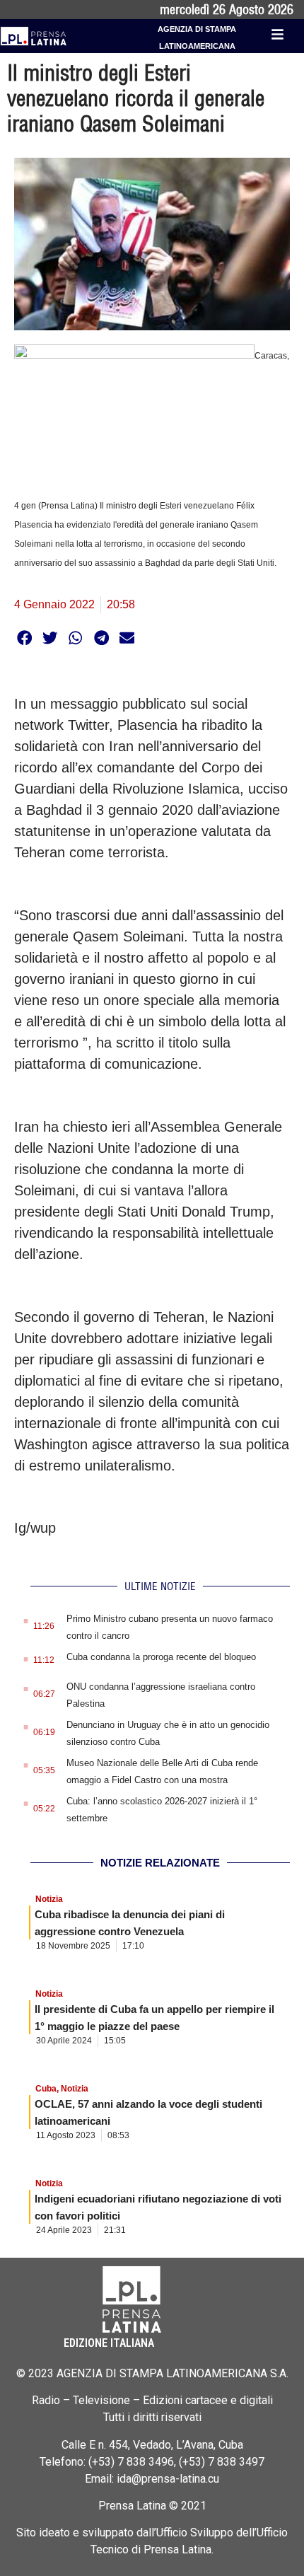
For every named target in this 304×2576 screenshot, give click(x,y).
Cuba (46, 2089)
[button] (24, 638)
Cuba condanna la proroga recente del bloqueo (161, 1657)
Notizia (49, 1899)
